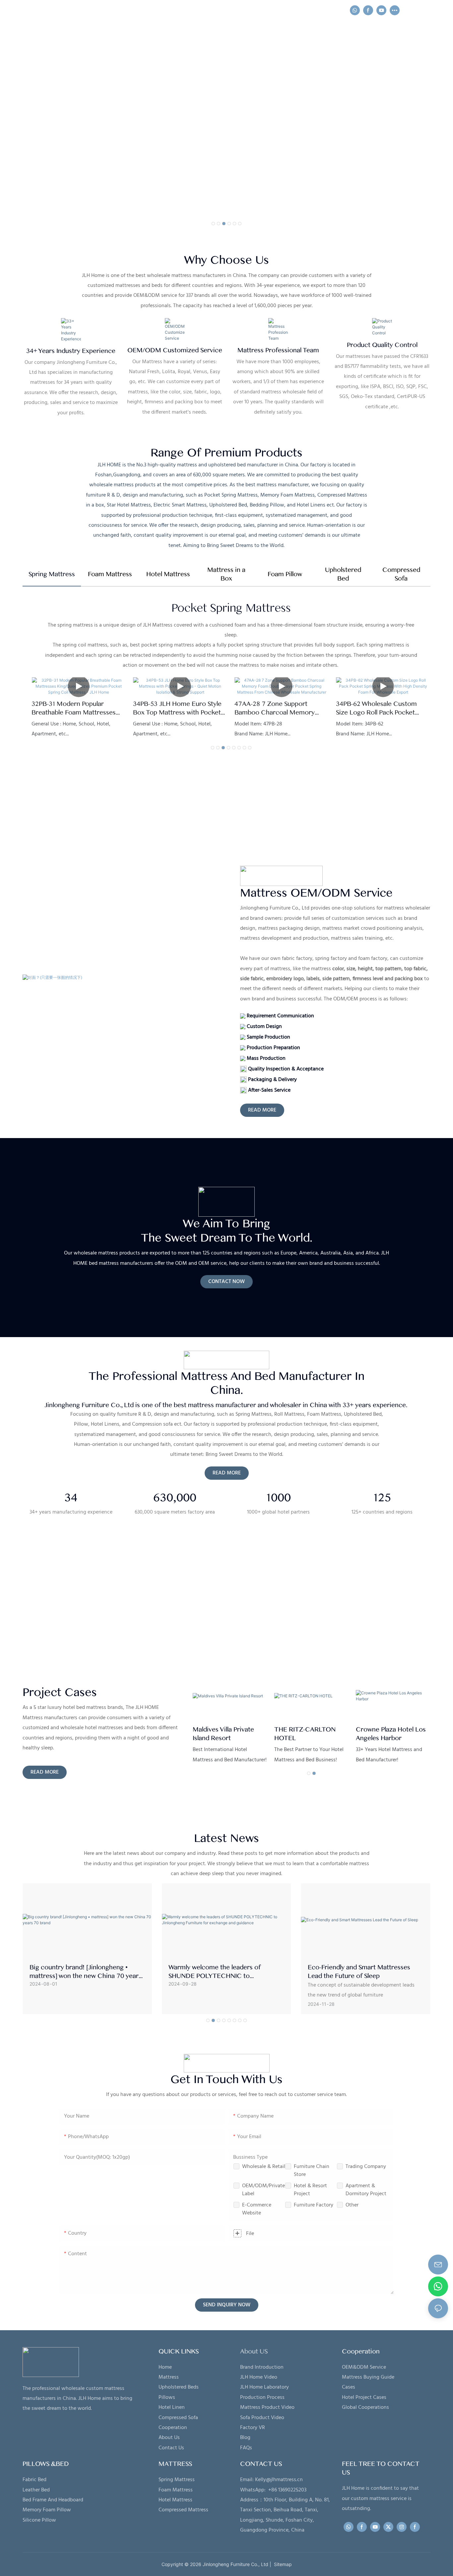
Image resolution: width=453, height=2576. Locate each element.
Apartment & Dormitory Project (366, 2190)
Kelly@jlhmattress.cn (279, 2480)
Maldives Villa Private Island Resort (304, 1734)
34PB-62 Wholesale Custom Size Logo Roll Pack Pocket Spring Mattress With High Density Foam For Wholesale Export (378, 708)
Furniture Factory (314, 2205)
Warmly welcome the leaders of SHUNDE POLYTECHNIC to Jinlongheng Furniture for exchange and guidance (221, 1972)
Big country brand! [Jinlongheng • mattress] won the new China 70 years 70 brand (86, 1972)
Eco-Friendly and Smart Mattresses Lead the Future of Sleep (359, 1972)
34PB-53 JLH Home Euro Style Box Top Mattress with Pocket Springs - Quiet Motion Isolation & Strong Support (180, 708)
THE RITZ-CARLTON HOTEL (385, 1734)
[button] (434, 35)
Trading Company (366, 2167)
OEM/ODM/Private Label (263, 2190)
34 (71, 1498)
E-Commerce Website (257, 2209)
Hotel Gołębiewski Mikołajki (218, 1734)
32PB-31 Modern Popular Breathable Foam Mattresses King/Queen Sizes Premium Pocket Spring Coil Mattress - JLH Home (74, 708)
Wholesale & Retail (264, 2167)
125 (382, 1498)
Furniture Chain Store (312, 2171)
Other (352, 2205)
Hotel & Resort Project (310, 2190)
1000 (278, 1498)
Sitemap (282, 2564)
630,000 (175, 1498)
